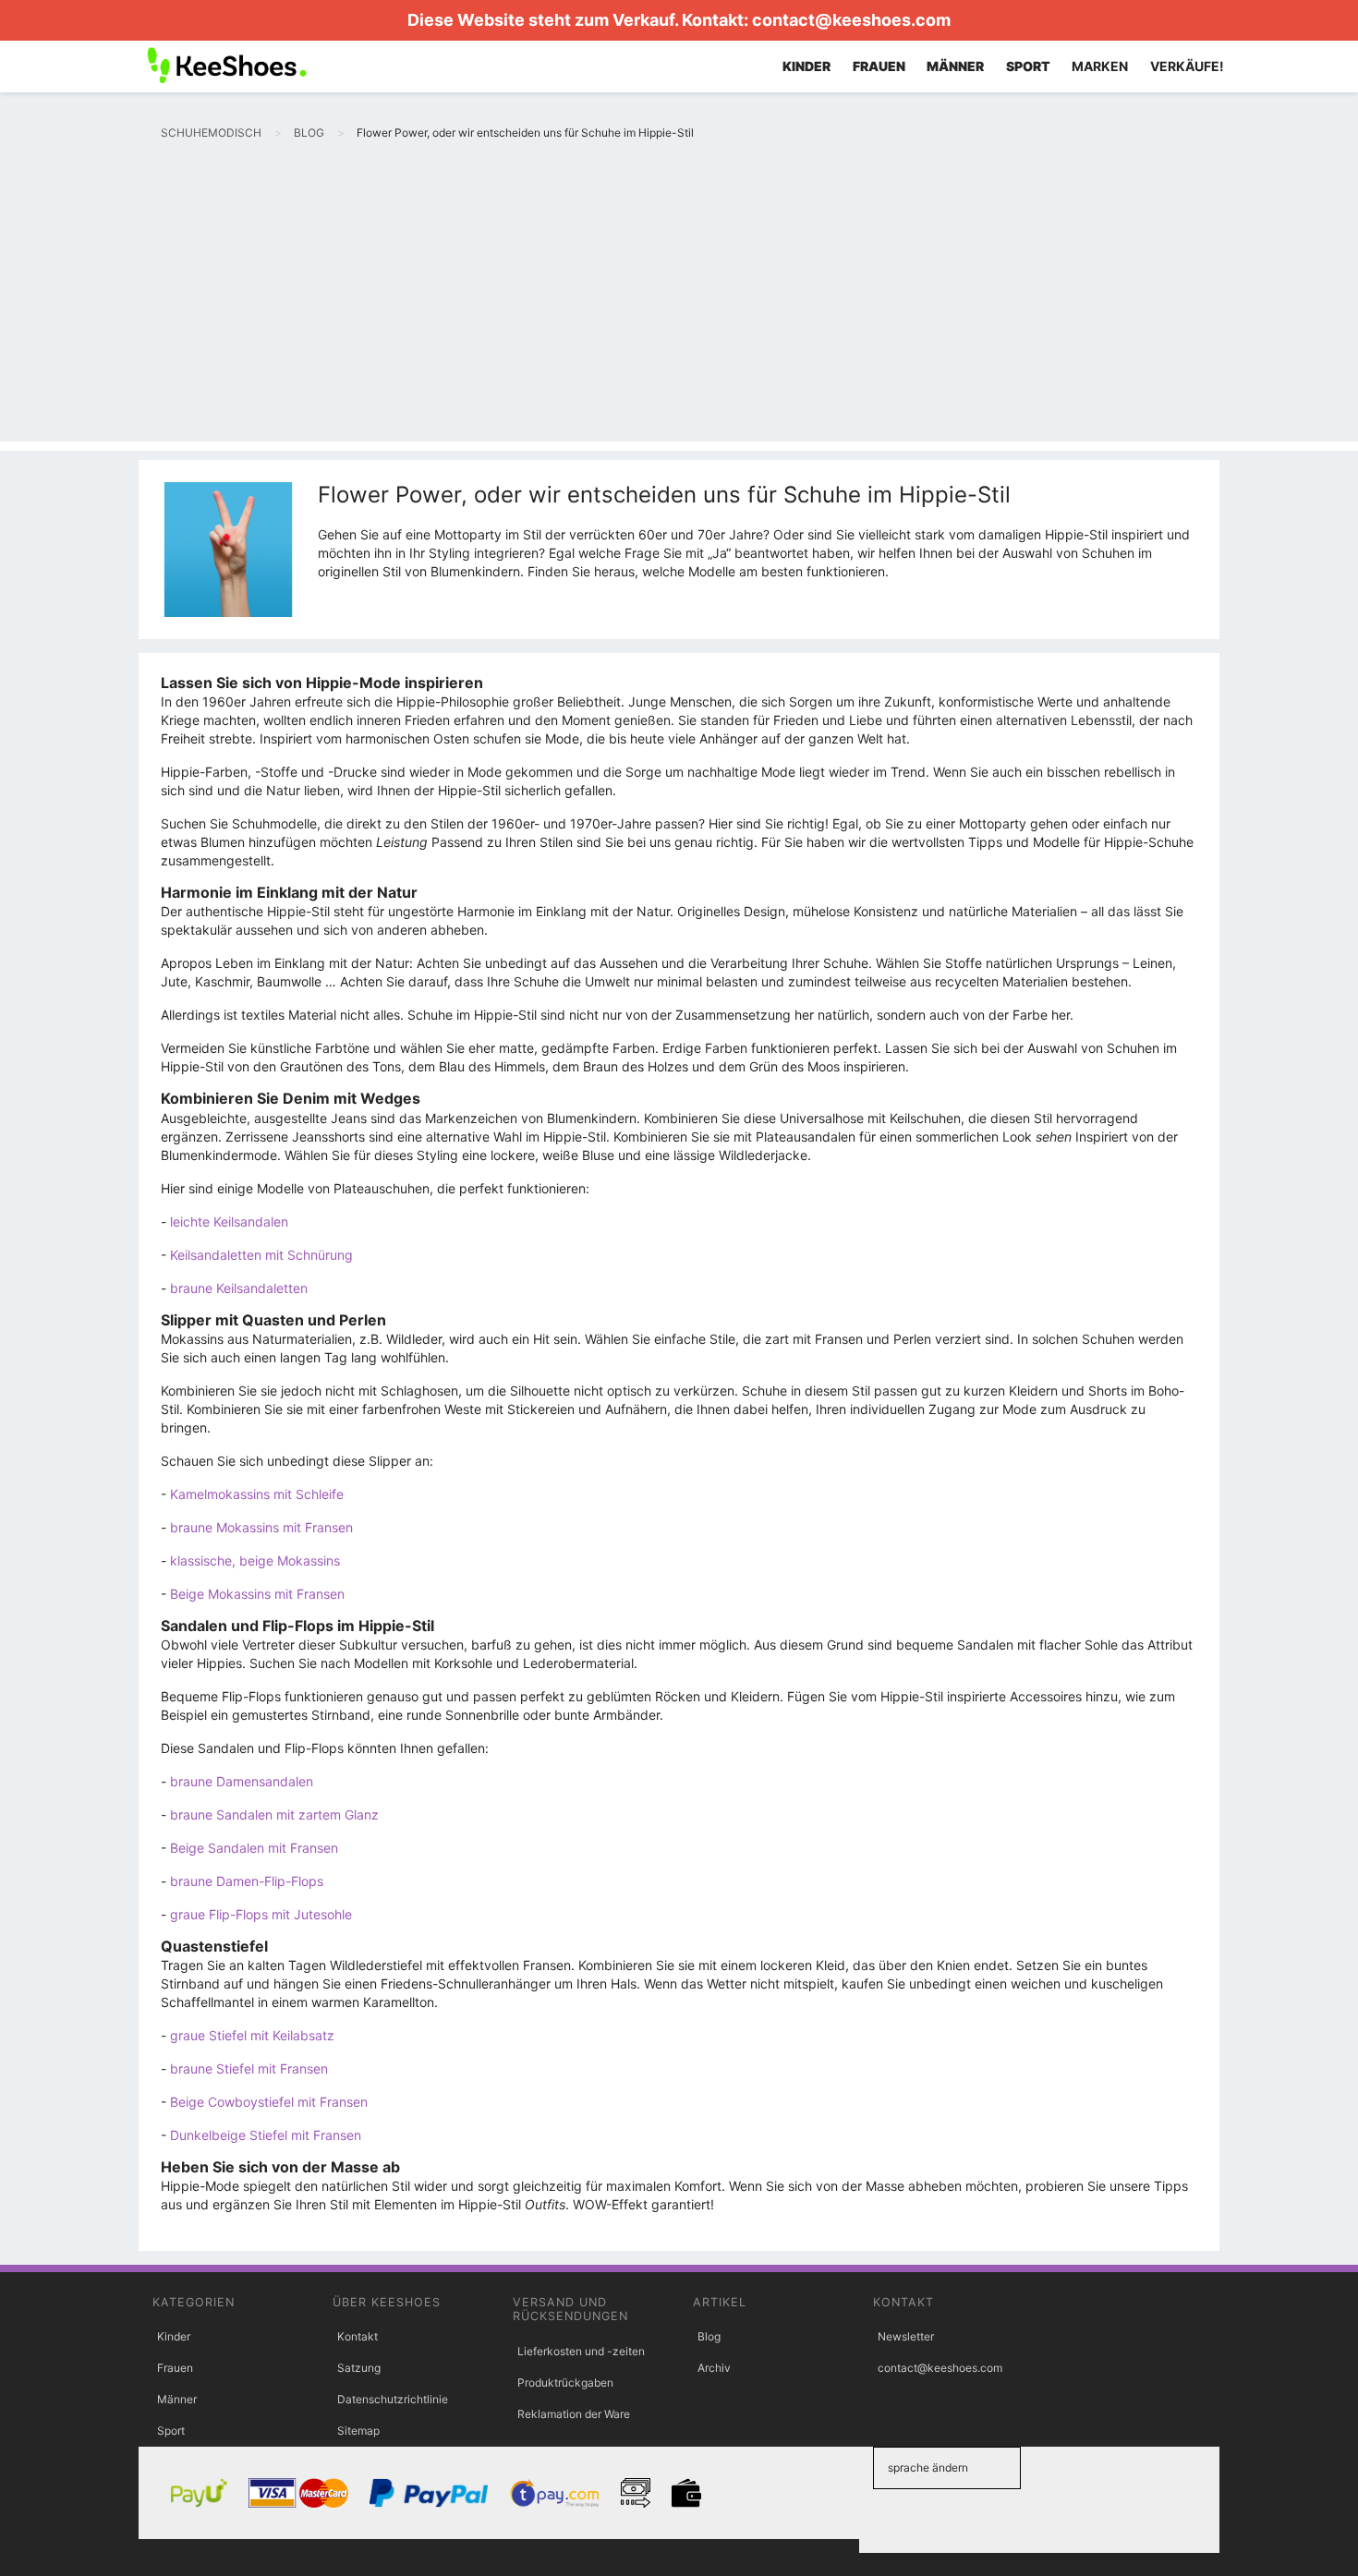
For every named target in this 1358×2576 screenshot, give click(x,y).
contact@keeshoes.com (851, 20)
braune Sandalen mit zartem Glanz (274, 1814)
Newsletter (906, 2336)
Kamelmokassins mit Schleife (257, 1494)
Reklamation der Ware (574, 2414)
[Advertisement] (679, 312)
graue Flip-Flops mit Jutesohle (261, 1914)
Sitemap (358, 2431)
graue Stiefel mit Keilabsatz (252, 2035)
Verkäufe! (1187, 66)
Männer (177, 2399)
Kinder (174, 2336)
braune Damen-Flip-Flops (247, 1881)
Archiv (714, 2368)
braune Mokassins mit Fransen (261, 1527)
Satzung (359, 2368)
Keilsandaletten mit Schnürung (261, 1255)
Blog (709, 2336)
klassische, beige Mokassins (255, 1560)
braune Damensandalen (242, 1781)
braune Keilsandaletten (239, 1288)
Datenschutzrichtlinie (393, 2399)
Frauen (175, 2368)
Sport (171, 2431)
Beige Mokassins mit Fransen (257, 1594)
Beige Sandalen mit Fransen (254, 1848)
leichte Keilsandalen (229, 1221)
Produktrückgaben (565, 2382)
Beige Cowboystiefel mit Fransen (269, 2102)
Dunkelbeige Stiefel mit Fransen (266, 2135)
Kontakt (358, 2336)
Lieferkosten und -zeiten (581, 2351)
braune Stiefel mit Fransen (249, 2068)
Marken (1100, 66)
